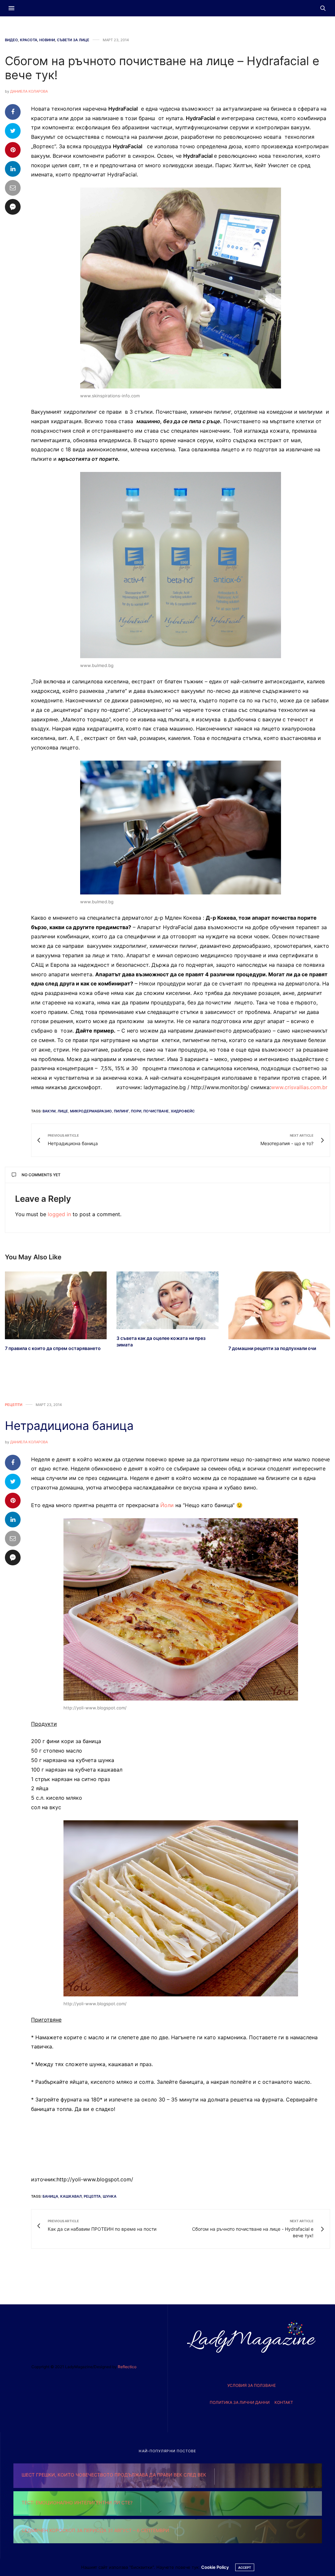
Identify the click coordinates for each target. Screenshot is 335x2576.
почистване (156, 1111)
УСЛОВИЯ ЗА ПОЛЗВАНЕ (252, 2385)
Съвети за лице (73, 40)
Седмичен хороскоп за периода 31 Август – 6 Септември (95, 2530)
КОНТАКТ (284, 2402)
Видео (11, 40)
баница (50, 2196)
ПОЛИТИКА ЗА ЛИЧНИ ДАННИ (240, 2402)
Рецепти (14, 1405)
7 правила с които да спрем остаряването (53, 1348)
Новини (47, 40)
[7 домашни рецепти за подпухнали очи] (279, 1305)
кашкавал (71, 2196)
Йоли (167, 1505)
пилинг (121, 1111)
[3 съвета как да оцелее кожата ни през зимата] (167, 1300)
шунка (110, 2196)
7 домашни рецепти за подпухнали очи (272, 1348)
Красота (29, 40)
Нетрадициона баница (69, 1426)
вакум (49, 1111)
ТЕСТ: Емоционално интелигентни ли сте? (77, 2503)
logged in (59, 1214)
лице (63, 1111)
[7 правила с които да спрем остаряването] (56, 1305)
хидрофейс (183, 1111)
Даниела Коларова (29, 91)
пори (136, 1111)
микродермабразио (91, 1111)
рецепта (92, 2196)
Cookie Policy (215, 2567)
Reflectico (127, 2367)
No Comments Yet (41, 1175)
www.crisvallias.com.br (299, 1087)
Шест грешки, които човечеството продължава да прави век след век (114, 2475)
